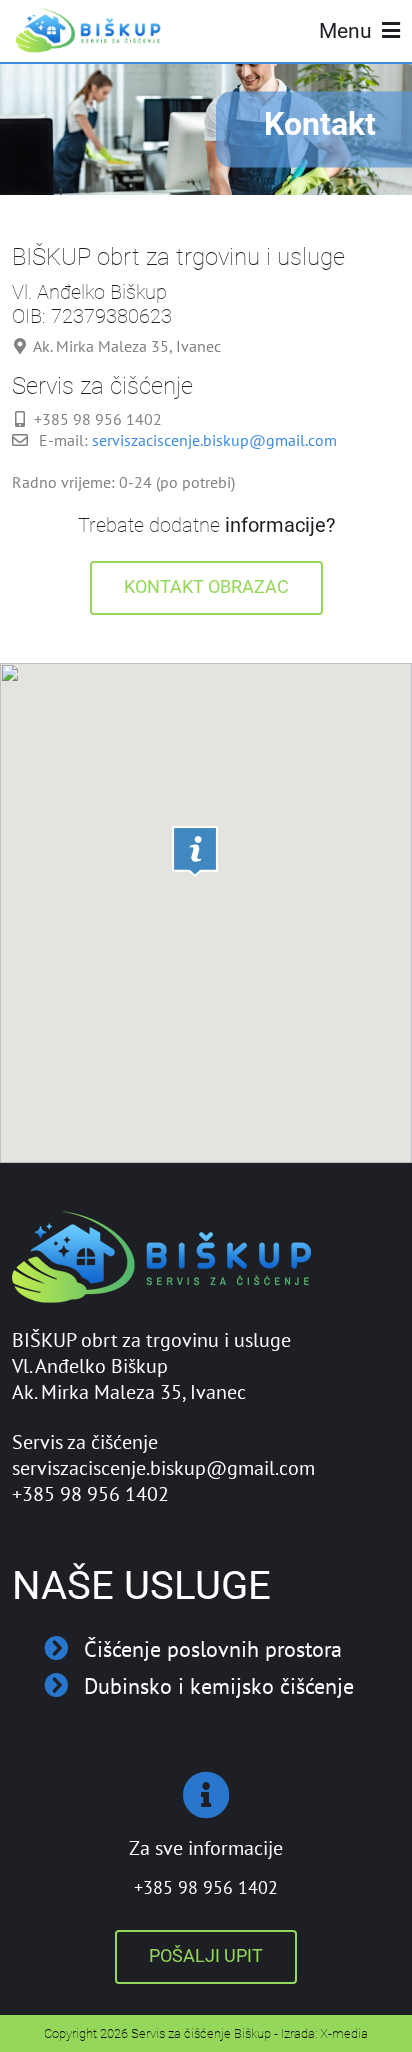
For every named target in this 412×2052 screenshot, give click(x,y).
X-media (344, 2033)
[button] (195, 851)
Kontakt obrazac (206, 587)
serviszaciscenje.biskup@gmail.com (214, 440)
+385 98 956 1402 (206, 1887)
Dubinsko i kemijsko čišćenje (219, 1685)
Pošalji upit (206, 1956)
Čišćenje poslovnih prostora (213, 1648)
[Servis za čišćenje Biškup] (90, 30)
